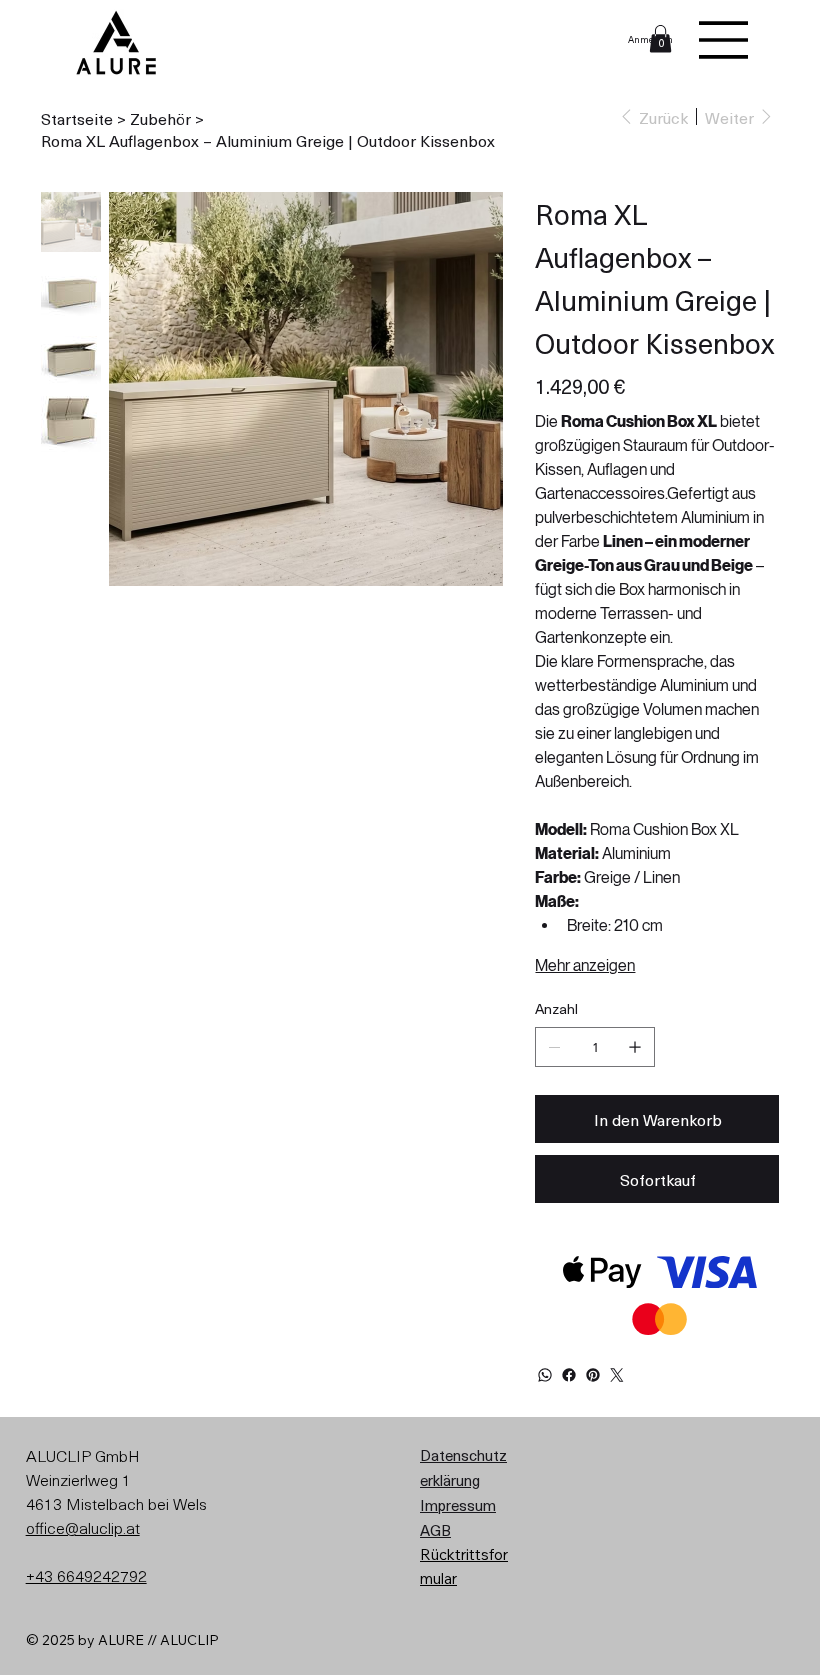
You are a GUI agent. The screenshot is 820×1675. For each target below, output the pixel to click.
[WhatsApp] (545, 1375)
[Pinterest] (593, 1375)
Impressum (458, 1505)
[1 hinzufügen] (635, 1047)
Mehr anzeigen (585, 965)
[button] (660, 38)
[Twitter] (617, 1375)
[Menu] (724, 40)
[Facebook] (569, 1375)
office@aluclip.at (83, 1527)
